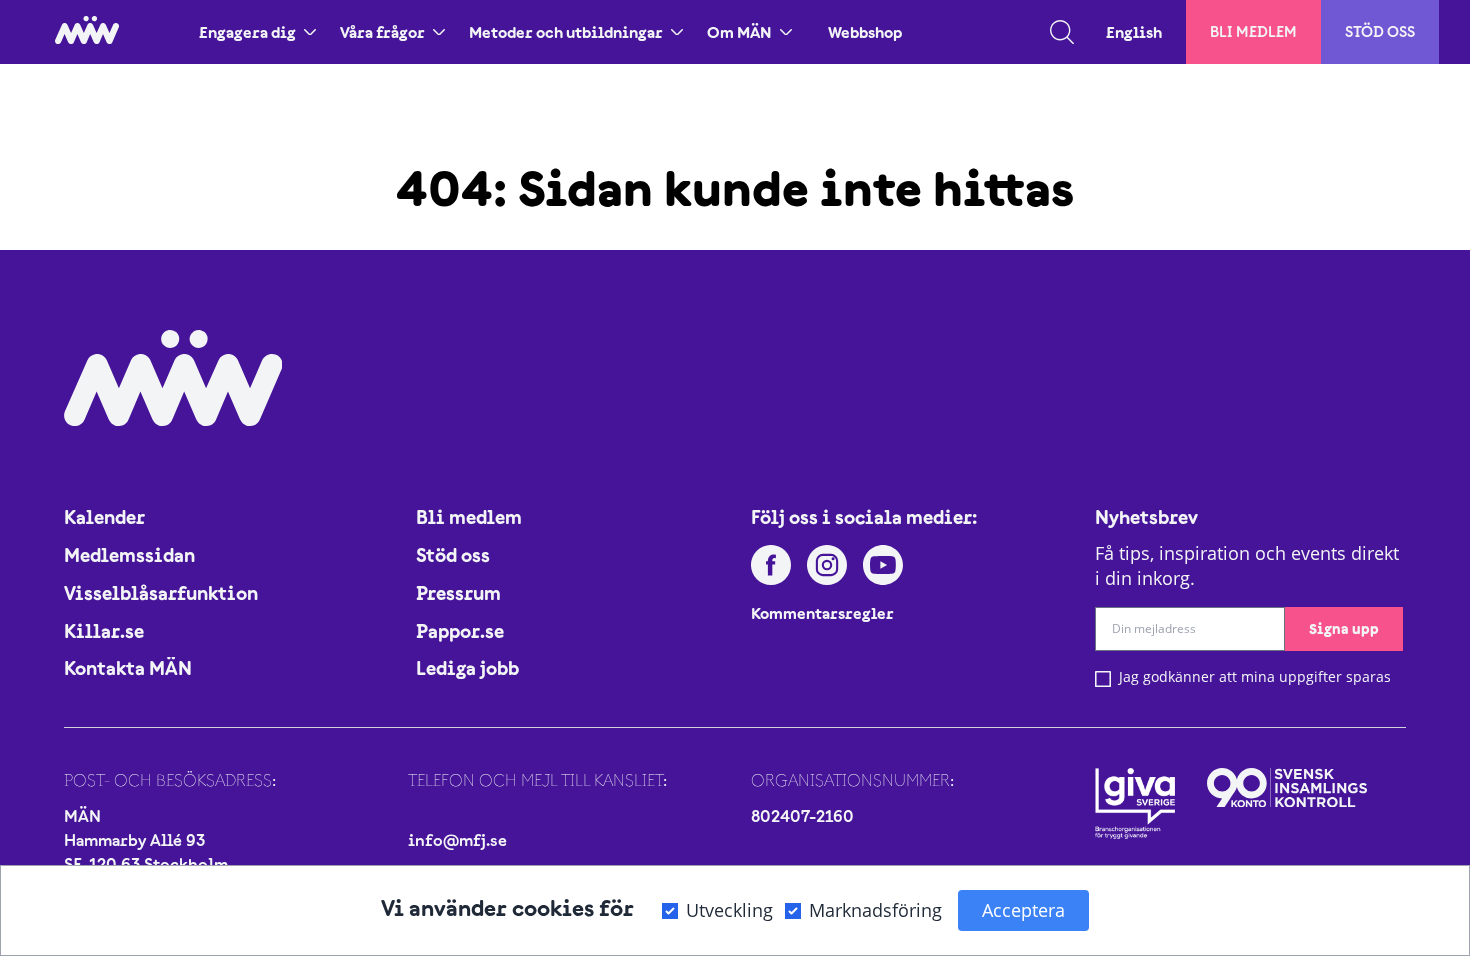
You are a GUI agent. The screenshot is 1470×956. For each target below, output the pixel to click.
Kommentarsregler (822, 613)
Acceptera (1023, 910)
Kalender (104, 517)
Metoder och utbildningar (566, 32)
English (1134, 32)
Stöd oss (1380, 31)
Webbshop (865, 32)
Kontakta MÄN (128, 668)
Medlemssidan (129, 555)
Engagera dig (247, 32)
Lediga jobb (467, 668)
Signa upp (1344, 628)
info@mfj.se (457, 840)
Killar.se (104, 631)
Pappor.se (460, 631)
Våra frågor (382, 32)
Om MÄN (739, 32)
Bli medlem (1253, 31)
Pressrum (458, 593)
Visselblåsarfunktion (161, 593)
